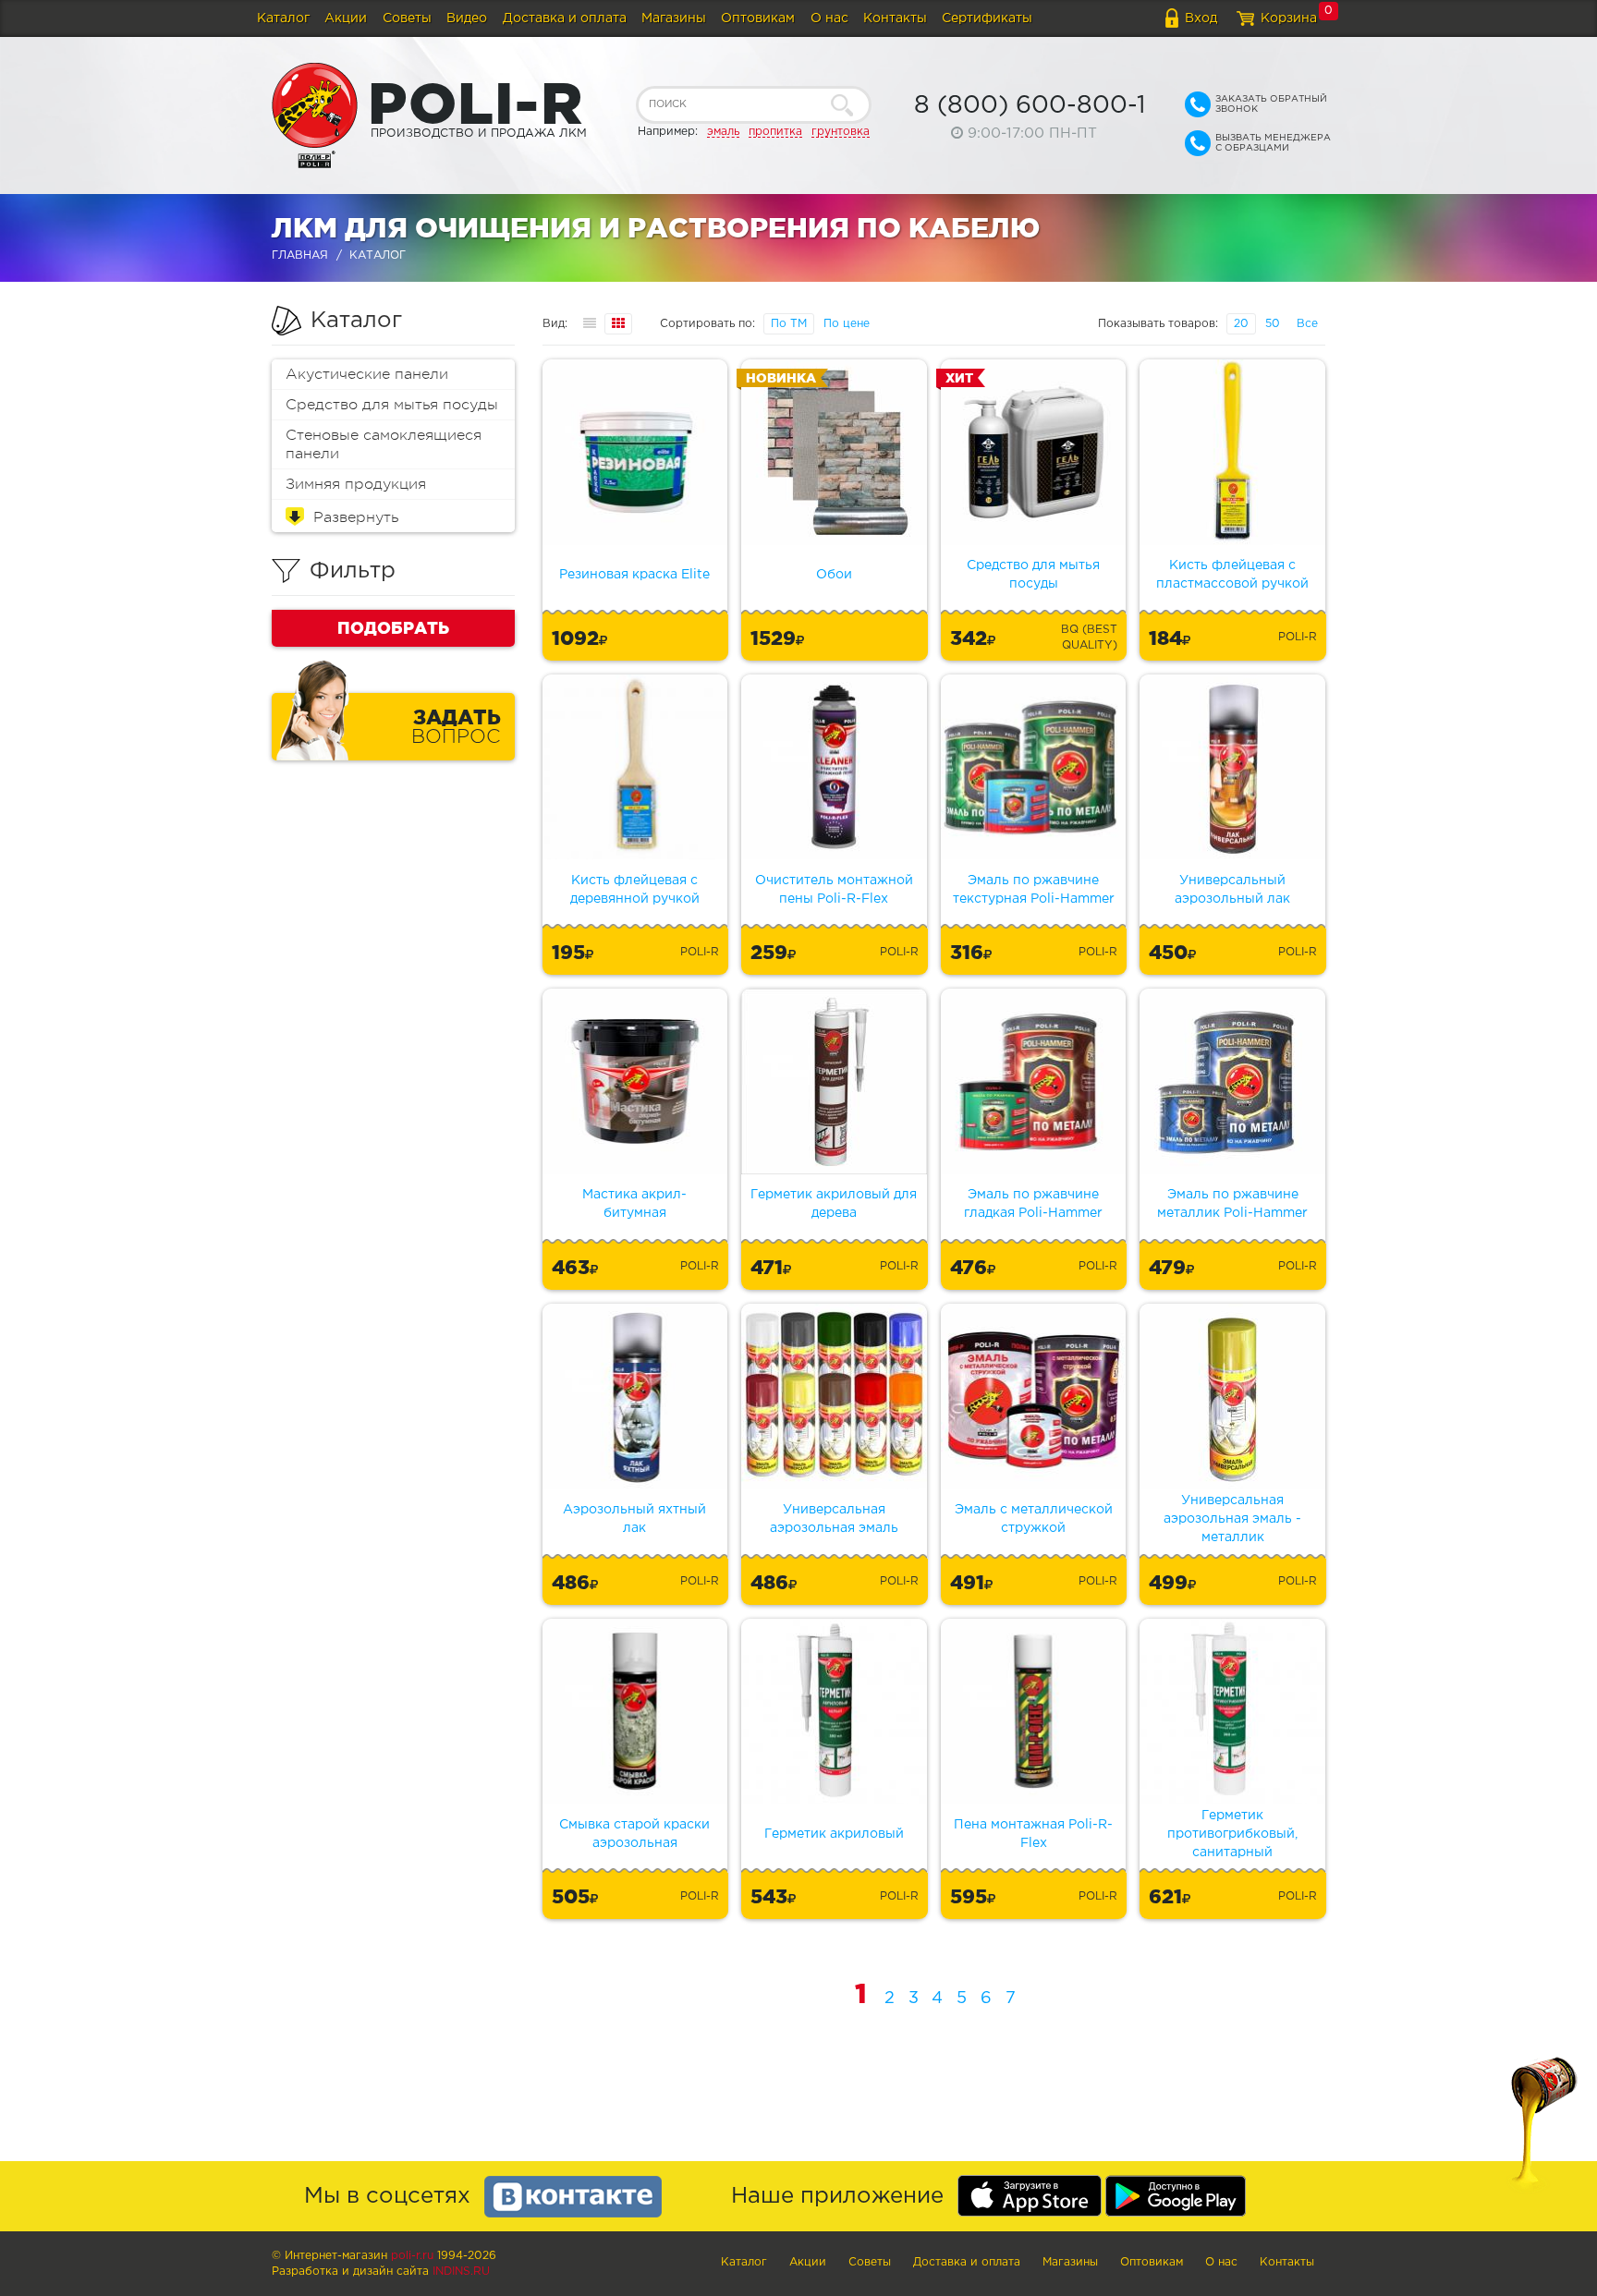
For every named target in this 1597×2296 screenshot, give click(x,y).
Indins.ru (461, 2272)
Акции (346, 18)
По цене (847, 324)
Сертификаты (987, 18)
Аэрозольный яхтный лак (634, 1519)
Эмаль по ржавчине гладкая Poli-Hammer (1033, 1204)
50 (1273, 324)
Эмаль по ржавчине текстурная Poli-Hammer (1034, 890)
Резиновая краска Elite (634, 575)
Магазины (674, 18)
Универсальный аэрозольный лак (1232, 890)
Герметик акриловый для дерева (834, 1204)
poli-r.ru (412, 2256)
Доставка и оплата (565, 18)
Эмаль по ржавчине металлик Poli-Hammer (1232, 1204)
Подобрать (393, 627)
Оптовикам (758, 18)
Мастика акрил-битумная (634, 1204)
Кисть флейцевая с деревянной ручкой (635, 890)
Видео (467, 18)
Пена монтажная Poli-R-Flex (1033, 1834)
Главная (300, 255)
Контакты (895, 18)
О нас (829, 18)
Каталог (283, 18)
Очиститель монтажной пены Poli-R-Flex (834, 890)
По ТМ (789, 324)
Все (1307, 324)
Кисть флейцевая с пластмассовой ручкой (1232, 575)
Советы (407, 18)
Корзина (1289, 18)
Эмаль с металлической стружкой (1034, 1519)
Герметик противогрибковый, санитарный (1232, 1834)
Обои (834, 575)
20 (1241, 324)
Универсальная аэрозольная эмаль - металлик (1232, 1519)
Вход (1201, 18)
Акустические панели (367, 374)
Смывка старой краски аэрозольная (634, 1834)
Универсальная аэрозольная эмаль (834, 1519)
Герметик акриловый (834, 1834)
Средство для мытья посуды (392, 405)
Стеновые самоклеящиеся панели (384, 444)
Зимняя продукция (356, 484)
